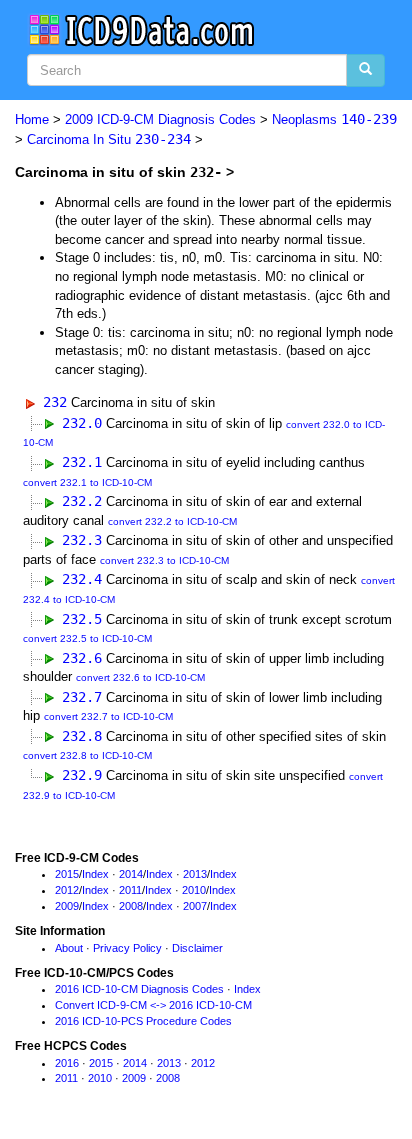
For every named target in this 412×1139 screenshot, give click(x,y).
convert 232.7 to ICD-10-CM (108, 716)
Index (95, 874)
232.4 (82, 579)
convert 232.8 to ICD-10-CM (87, 755)
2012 (67, 890)
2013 (195, 874)
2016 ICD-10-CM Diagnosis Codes (139, 989)
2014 (131, 874)
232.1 (82, 462)
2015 (67, 874)
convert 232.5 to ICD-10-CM (87, 638)
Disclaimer (197, 948)
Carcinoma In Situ (109, 139)
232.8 (82, 736)
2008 (131, 906)
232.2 (82, 501)
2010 (194, 890)
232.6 (82, 658)
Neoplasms (334, 119)
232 (55, 402)
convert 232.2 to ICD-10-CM (172, 521)
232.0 (82, 423)
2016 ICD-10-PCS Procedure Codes (143, 1021)
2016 (67, 1063)
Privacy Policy (127, 948)
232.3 (82, 540)
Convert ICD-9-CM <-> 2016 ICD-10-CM (153, 1005)
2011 (130, 890)
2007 (195, 906)
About (69, 948)
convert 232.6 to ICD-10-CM (140, 677)
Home (32, 119)
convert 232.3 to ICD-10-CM (164, 560)
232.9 (82, 775)
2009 (67, 906)
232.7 (82, 697)
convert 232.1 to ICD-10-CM (87, 482)
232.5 (82, 619)
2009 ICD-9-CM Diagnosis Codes (160, 119)
